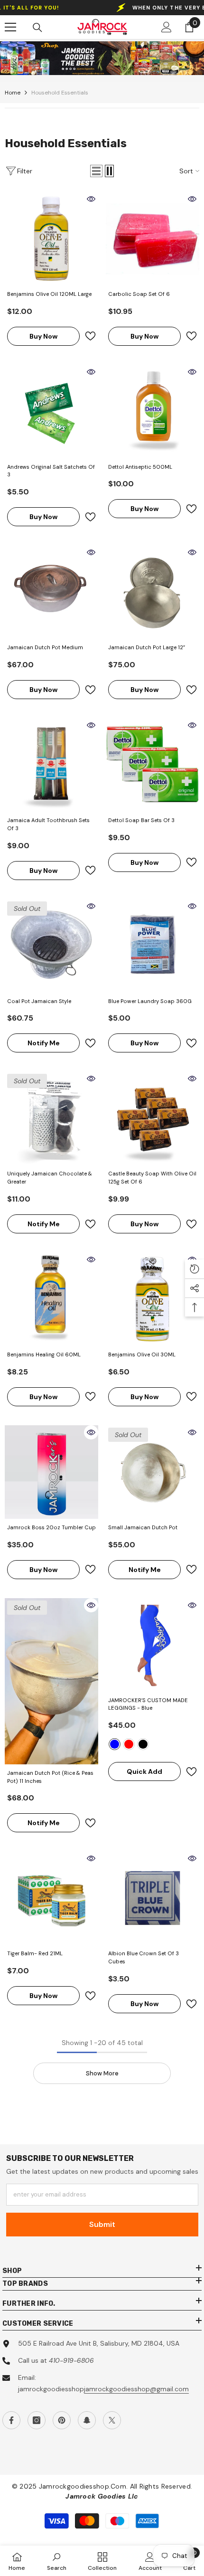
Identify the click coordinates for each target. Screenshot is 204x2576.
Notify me (44, 1043)
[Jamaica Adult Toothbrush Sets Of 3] (51, 765)
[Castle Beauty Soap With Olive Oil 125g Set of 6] (153, 1118)
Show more (102, 2073)
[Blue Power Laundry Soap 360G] (153, 946)
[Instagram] (37, 2420)
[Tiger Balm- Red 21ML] (51, 1898)
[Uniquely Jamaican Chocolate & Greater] (51, 1118)
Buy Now (43, 336)
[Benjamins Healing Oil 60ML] (51, 1299)
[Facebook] (11, 2420)
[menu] (10, 27)
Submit (102, 2224)
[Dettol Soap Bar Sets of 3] (153, 765)
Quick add (144, 1771)
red (129, 1744)
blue (115, 1744)
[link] (102, 58)
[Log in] (167, 27)
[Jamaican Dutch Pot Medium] (51, 592)
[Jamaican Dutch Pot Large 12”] (153, 592)
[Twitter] (112, 2420)
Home (13, 93)
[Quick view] (91, 199)
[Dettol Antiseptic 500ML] (153, 412)
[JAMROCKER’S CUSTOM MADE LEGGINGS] (153, 1645)
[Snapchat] (87, 2420)
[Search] (37, 28)
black (143, 1744)
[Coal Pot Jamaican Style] (51, 946)
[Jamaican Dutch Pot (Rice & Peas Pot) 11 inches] (51, 1681)
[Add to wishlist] (90, 336)
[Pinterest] (62, 2420)
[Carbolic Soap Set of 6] (153, 239)
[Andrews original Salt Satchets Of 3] (51, 412)
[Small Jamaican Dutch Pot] (153, 1472)
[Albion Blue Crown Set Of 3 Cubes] (153, 1898)
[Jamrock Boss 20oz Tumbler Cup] (51, 1472)
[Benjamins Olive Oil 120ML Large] (51, 239)
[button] (96, 171)
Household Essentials (60, 93)
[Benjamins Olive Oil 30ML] (153, 1299)
